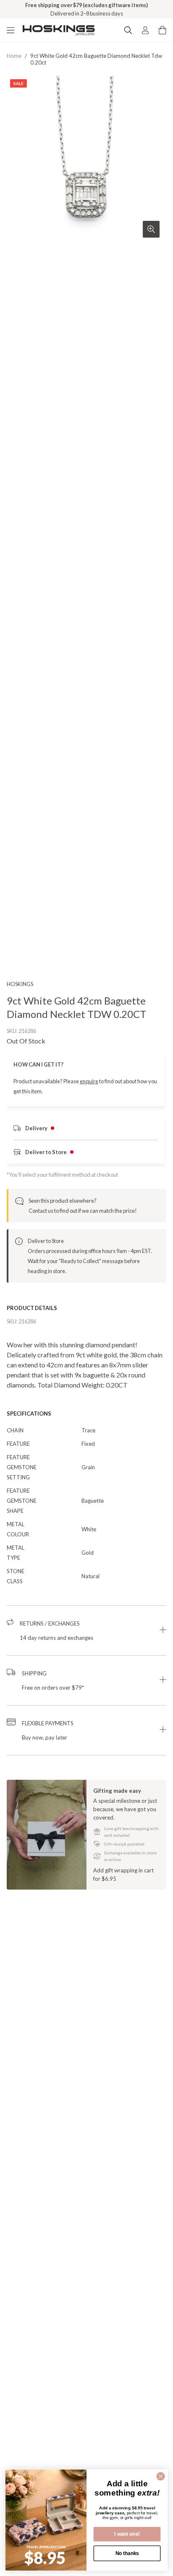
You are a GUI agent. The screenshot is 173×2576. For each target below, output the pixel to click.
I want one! (127, 2534)
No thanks (127, 2553)
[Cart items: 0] (163, 30)
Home (14, 56)
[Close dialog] (161, 2476)
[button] (86, 1631)
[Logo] (59, 30)
